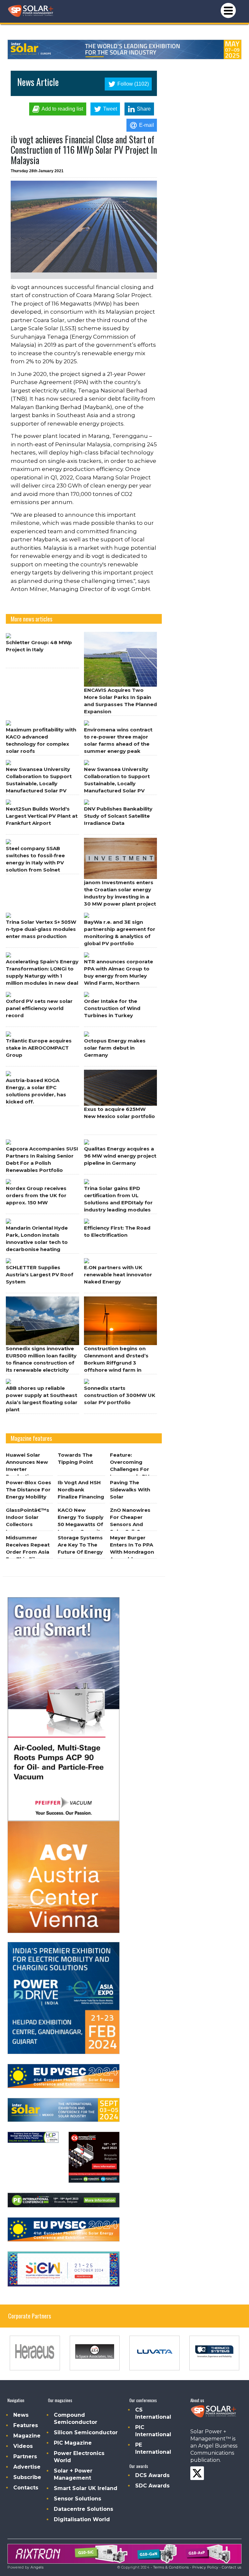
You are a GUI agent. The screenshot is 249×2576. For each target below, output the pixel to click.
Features (26, 2425)
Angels (37, 2567)
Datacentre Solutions (83, 2509)
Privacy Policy (205, 2567)
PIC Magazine (73, 2443)
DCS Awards (152, 2475)
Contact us (232, 2567)
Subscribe (27, 2477)
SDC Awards (152, 2486)
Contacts (26, 2488)
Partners (25, 2456)
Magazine (27, 2436)
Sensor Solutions (77, 2499)
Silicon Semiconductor (86, 2432)
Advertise (27, 2467)
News (21, 2415)
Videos (23, 2446)
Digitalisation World (82, 2519)
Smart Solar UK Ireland (86, 2488)
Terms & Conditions (171, 2567)
